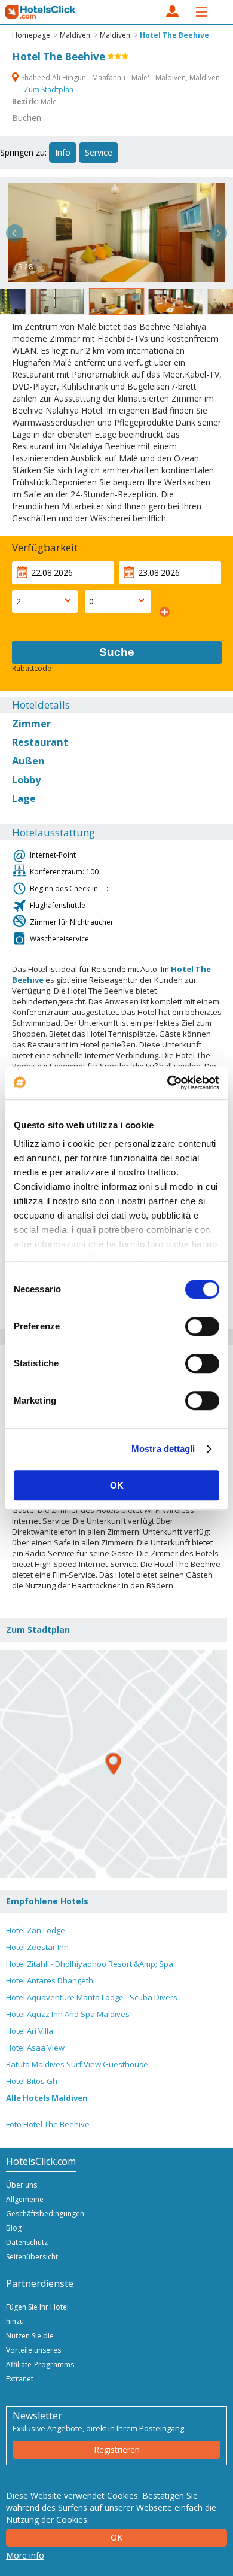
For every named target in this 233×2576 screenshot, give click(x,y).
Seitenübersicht (32, 2257)
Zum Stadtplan (49, 89)
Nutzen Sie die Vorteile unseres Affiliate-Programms (40, 2350)
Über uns (22, 2185)
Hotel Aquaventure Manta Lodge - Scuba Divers (92, 1997)
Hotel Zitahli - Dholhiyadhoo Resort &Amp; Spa (90, 1964)
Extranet (20, 2379)
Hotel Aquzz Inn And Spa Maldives (68, 2014)
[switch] (202, 1326)
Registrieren (117, 2449)
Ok (116, 2537)
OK (117, 1485)
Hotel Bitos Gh (32, 2081)
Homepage (31, 35)
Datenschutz (27, 2242)
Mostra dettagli (163, 1449)
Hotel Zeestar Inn (37, 1947)
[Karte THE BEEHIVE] (114, 1764)
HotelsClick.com (41, 12)
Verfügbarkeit (45, 547)
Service (99, 152)
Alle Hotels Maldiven (47, 2098)
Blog (14, 2228)
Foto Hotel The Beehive (48, 2124)
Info (63, 152)
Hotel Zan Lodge (36, 1930)
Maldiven (75, 35)
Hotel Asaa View (35, 2048)
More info (25, 2555)
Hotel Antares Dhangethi (50, 1980)
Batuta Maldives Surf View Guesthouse (77, 2064)
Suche (117, 652)
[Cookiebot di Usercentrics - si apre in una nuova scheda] (168, 1083)
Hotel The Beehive (174, 35)
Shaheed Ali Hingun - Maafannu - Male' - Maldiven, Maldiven (119, 78)
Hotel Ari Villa (30, 2031)
